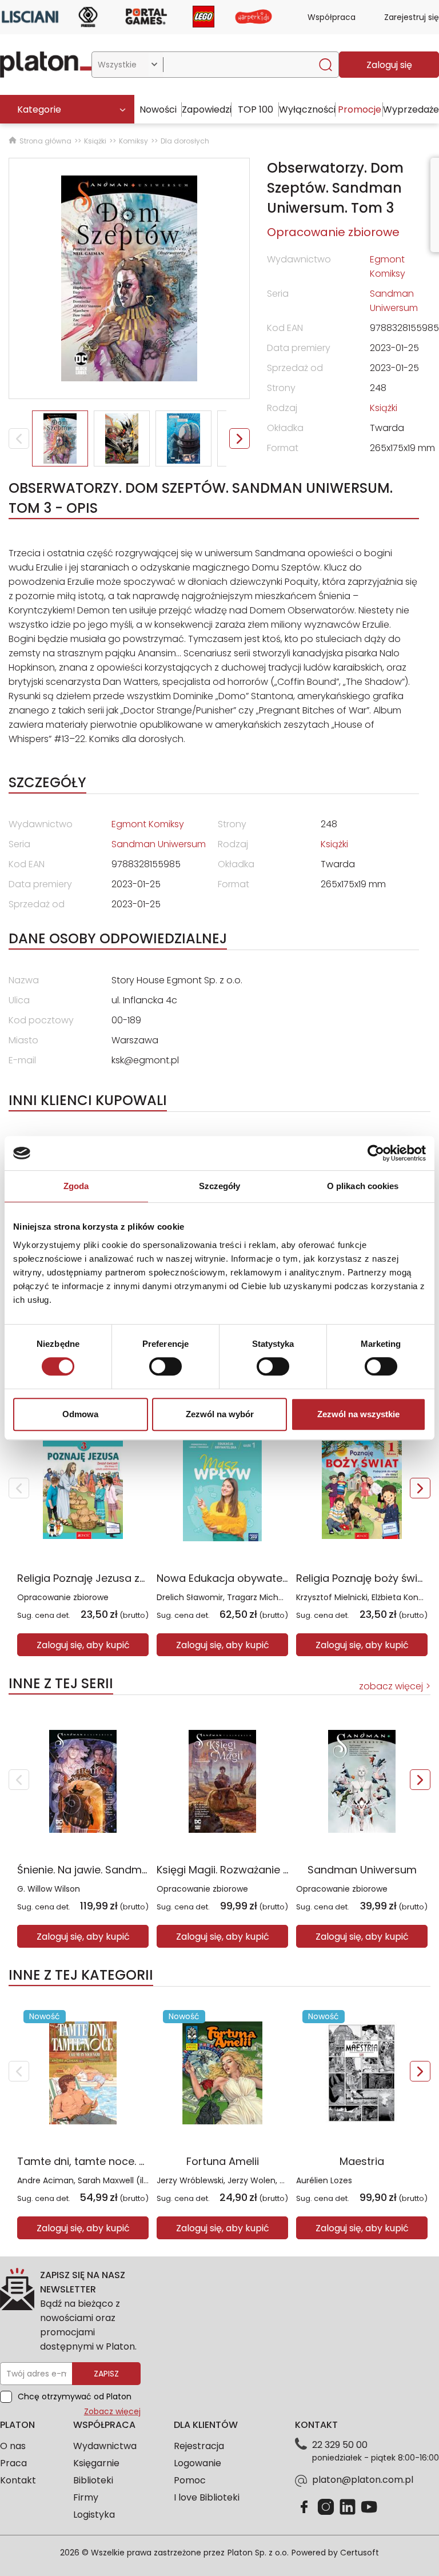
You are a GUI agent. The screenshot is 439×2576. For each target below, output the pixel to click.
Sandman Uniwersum (362, 1870)
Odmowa (80, 1414)
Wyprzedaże (411, 109)
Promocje (360, 109)
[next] (420, 1488)
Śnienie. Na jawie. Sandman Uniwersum (116, 1870)
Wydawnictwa (105, 2446)
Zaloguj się (389, 65)
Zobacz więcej (112, 2411)
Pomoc (190, 2480)
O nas (13, 2446)
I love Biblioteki (207, 2497)
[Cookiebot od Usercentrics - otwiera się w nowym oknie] (376, 1153)
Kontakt (18, 2480)
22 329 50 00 (340, 2445)
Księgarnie (96, 2463)
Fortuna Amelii (223, 2161)
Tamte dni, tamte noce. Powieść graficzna (124, 2161)
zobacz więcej (391, 1686)
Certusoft (360, 2553)
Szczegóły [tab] (220, 1186)
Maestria (362, 2161)
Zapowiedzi (207, 109)
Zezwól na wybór (220, 1414)
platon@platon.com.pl (363, 2480)
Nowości (158, 109)
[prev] (19, 1488)
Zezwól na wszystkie (358, 1414)
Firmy (86, 2497)
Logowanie (197, 2463)
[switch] (165, 1366)
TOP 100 (256, 109)
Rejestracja (199, 2446)
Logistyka (94, 2515)
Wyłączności (307, 109)
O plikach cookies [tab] (363, 1186)
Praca (13, 2463)
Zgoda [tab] (76, 1186)
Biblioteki (93, 2480)
